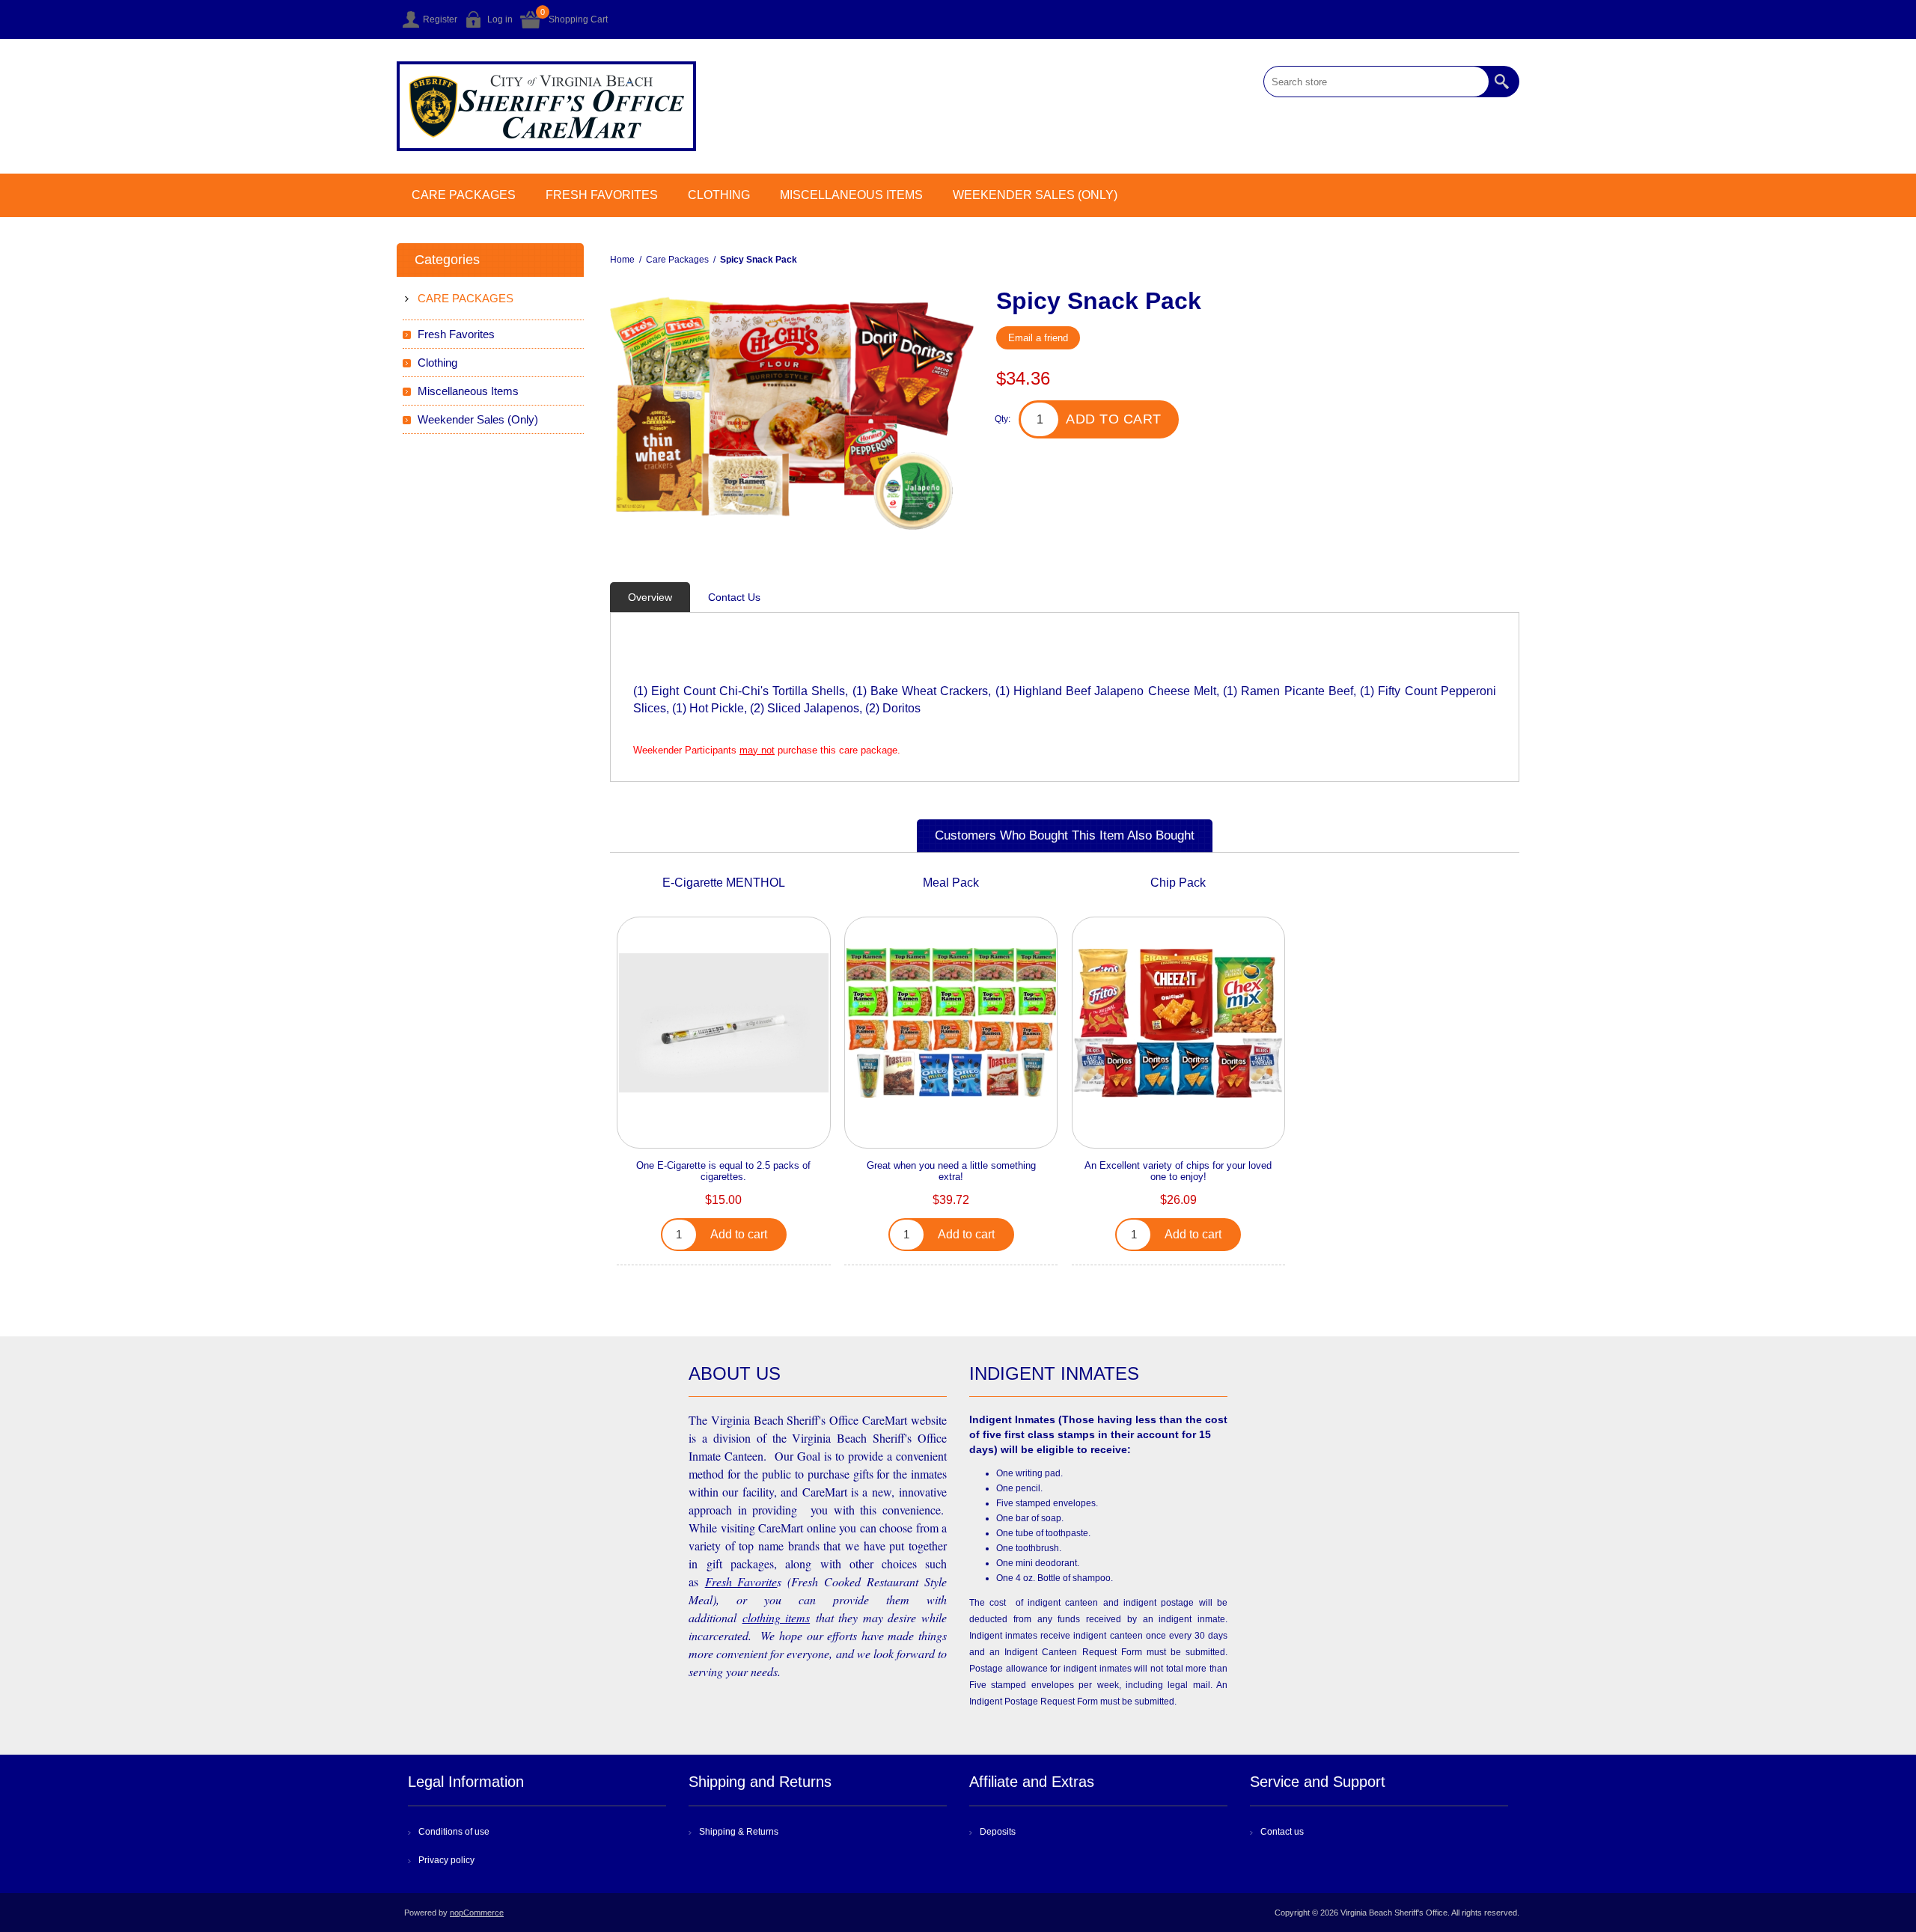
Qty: (1003, 419)
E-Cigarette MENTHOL (724, 883)
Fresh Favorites (602, 195)
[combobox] (1376, 82)
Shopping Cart (578, 19)
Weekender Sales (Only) (1035, 195)
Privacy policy (446, 1860)
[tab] (650, 597)
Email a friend (1038, 338)
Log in (500, 19)
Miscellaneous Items (851, 195)
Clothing (719, 195)
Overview (650, 597)
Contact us (1282, 1832)
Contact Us (734, 597)
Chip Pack (1178, 883)
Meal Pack (951, 883)
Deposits (998, 1832)
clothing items (777, 1617)
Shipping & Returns (739, 1832)
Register (440, 19)
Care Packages (464, 195)
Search (1504, 82)
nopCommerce (477, 1913)
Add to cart (1114, 419)
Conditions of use (454, 1832)
